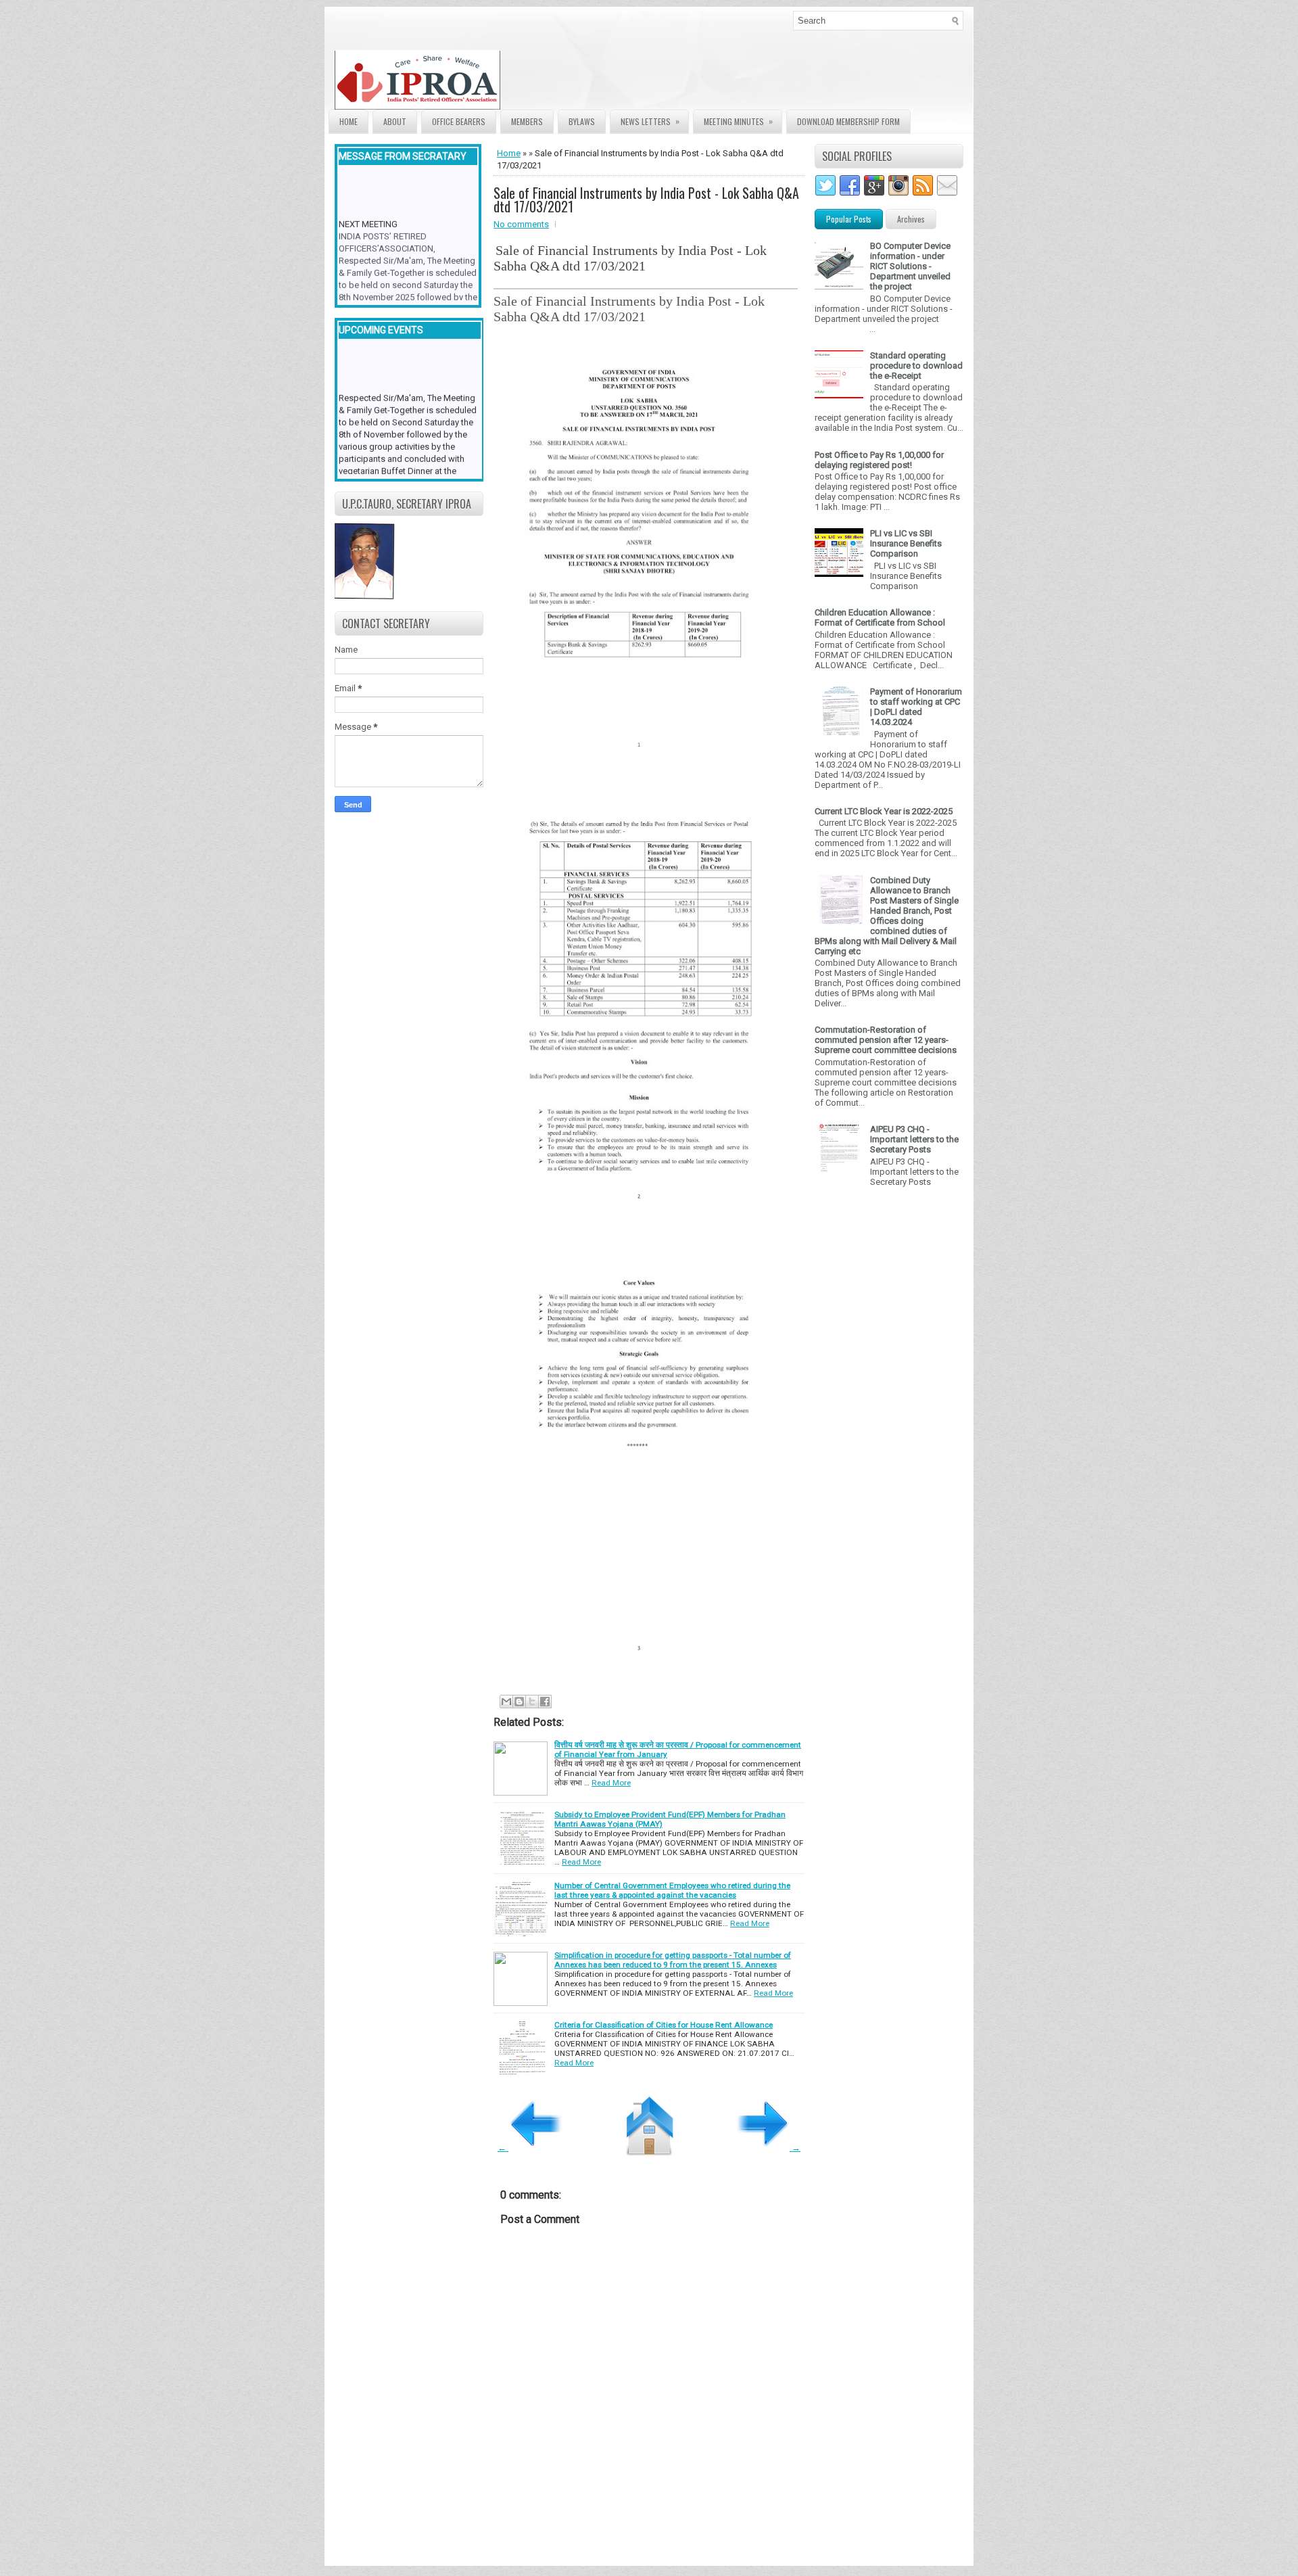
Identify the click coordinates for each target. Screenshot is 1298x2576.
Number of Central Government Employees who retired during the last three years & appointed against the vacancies (672, 1890)
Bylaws (582, 121)
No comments (521, 224)
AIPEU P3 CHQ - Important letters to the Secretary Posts (914, 1139)
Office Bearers (459, 121)
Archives (911, 219)
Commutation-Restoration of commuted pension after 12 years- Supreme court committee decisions (886, 1040)
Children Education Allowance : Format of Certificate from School (880, 617)
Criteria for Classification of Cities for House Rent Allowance (664, 2025)
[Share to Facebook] (545, 1702)
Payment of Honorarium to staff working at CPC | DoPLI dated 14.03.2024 (916, 707)
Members (527, 121)
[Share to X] (532, 1702)
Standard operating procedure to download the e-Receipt (916, 366)
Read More (611, 1783)
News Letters (650, 121)
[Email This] (506, 1702)
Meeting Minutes (738, 121)
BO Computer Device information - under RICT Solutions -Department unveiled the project (910, 266)
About (395, 121)
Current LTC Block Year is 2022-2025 (884, 811)
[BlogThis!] (519, 1702)
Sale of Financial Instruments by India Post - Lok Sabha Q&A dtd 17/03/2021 (646, 200)
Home (348, 121)
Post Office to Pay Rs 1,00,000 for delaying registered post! (879, 460)
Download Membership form (848, 121)
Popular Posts (849, 219)
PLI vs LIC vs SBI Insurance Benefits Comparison (906, 543)
